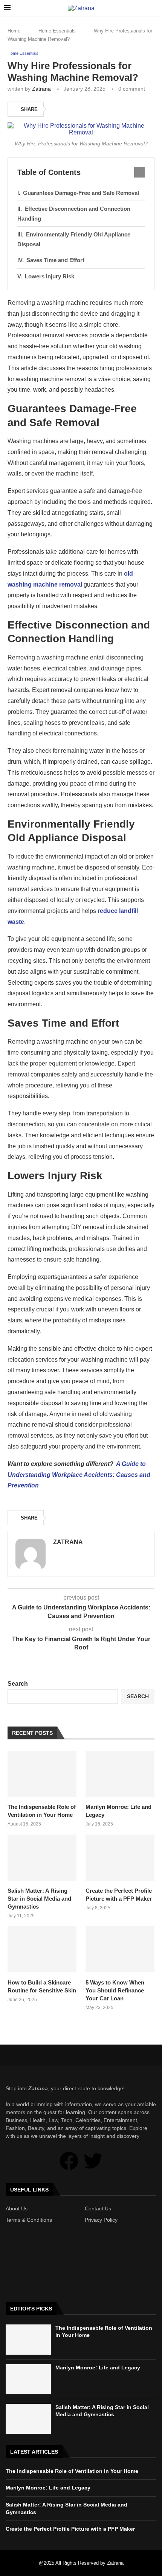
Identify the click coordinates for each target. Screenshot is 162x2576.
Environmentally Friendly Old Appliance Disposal (74, 239)
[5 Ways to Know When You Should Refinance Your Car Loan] (120, 1949)
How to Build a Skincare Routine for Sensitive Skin (42, 1986)
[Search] (154, 8)
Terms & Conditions (29, 2220)
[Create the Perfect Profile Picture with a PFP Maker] (120, 1858)
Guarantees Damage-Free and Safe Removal (81, 193)
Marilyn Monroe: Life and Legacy (118, 1811)
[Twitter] (93, 2161)
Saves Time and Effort (55, 260)
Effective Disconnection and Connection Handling (74, 214)
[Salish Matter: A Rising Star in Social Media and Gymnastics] (42, 1858)
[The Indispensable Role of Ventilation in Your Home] (42, 1774)
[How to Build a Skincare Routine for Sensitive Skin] (42, 1949)
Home (14, 31)
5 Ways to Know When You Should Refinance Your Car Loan (115, 1990)
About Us (17, 2208)
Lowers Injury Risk (50, 276)
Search (18, 1684)
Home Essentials (57, 31)
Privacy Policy (101, 2220)
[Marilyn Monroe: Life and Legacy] (120, 1774)
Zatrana (41, 89)
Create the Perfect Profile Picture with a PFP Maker (119, 1895)
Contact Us (98, 2208)
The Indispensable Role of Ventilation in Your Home (42, 1811)
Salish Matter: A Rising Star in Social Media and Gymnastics (39, 1899)
